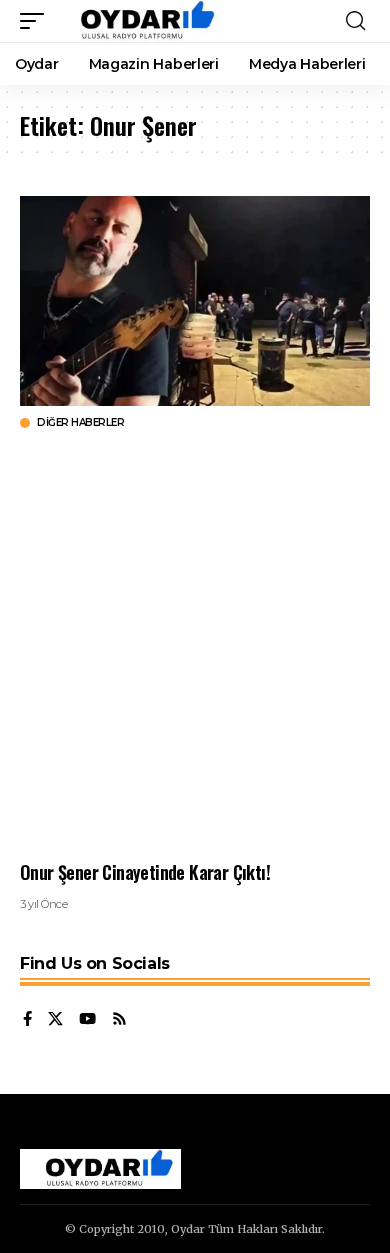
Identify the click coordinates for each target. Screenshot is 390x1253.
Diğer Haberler (80, 423)
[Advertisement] (195, 645)
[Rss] (119, 1020)
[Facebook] (27, 1020)
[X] (55, 1020)
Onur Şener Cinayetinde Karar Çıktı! (145, 872)
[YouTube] (87, 1020)
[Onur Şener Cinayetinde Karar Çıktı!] (195, 301)
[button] (37, 21)
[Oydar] (138, 21)
